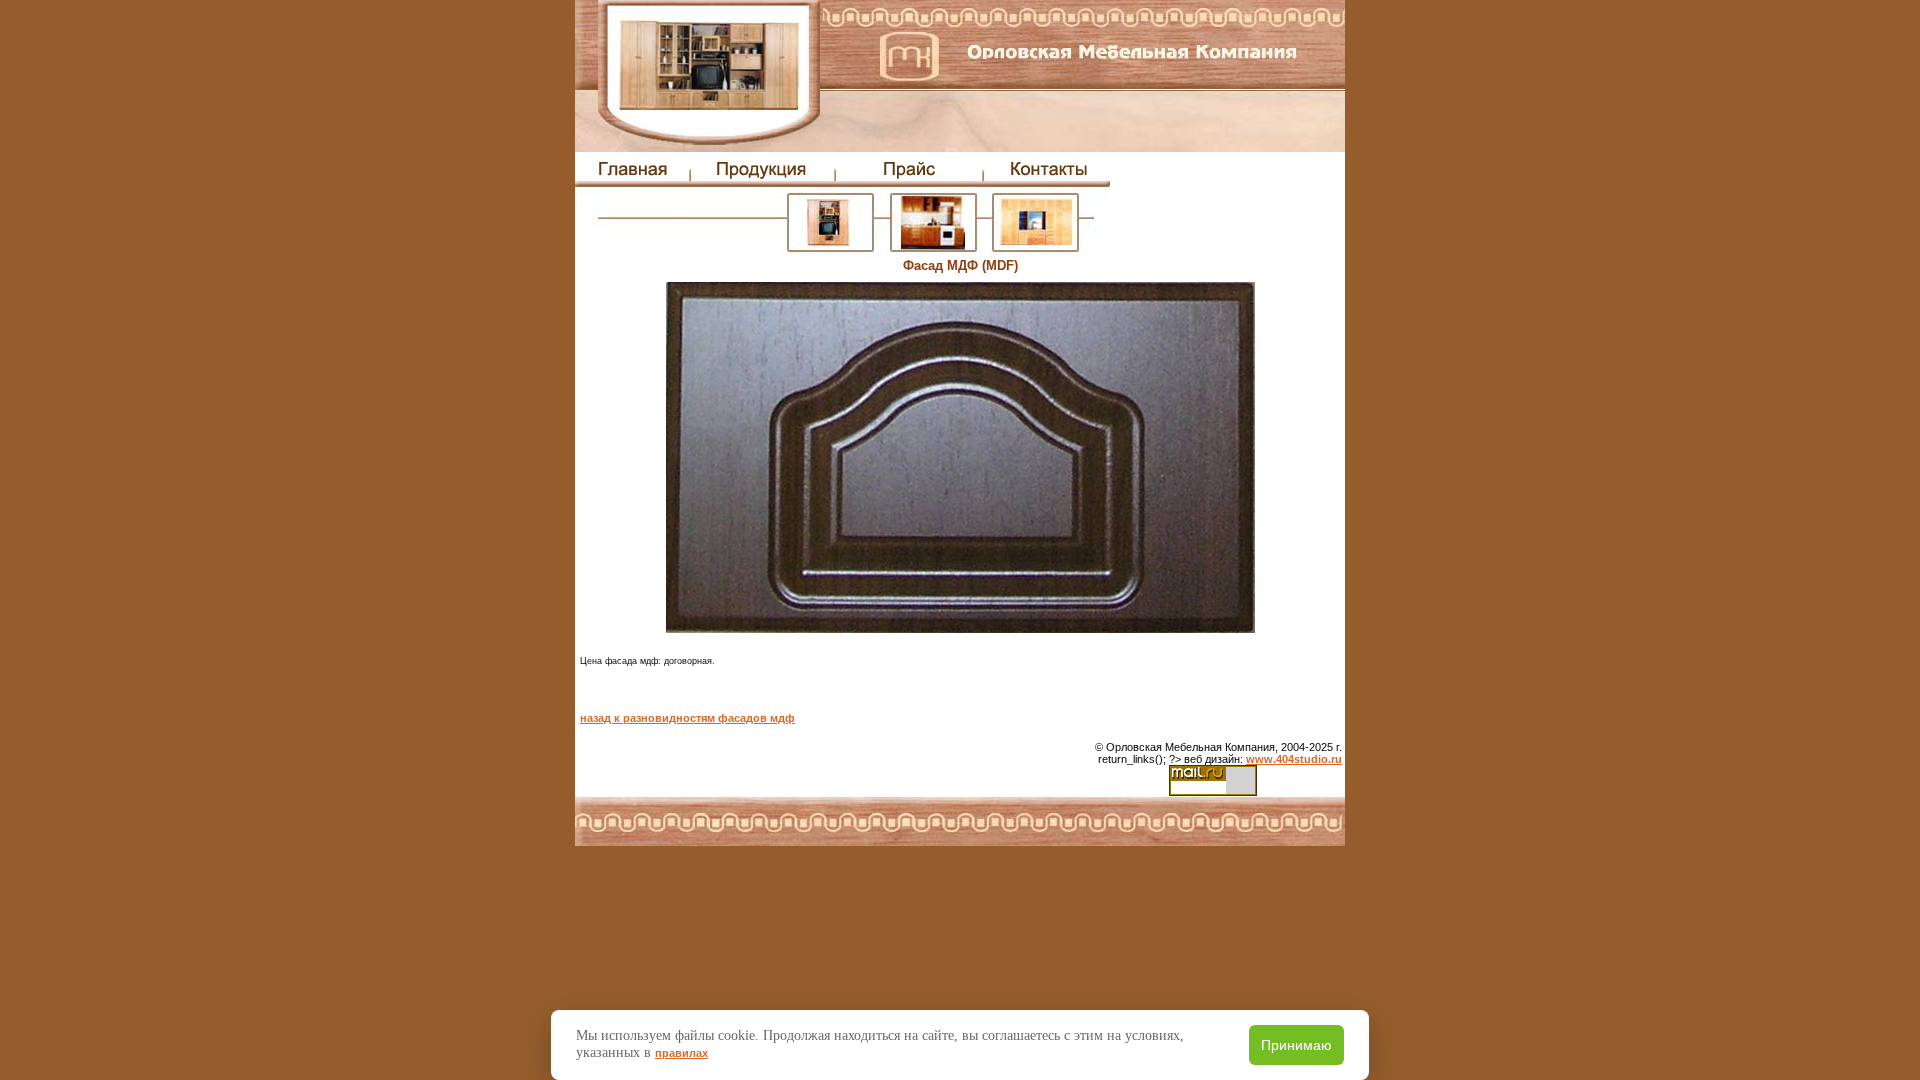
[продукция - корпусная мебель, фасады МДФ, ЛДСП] (763, 182)
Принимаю (1296, 1045)
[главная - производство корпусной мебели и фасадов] (633, 182)
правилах (681, 1053)
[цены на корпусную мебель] (910, 182)
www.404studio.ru (1294, 759)
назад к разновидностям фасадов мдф (687, 718)
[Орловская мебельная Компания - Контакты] (1046, 182)
